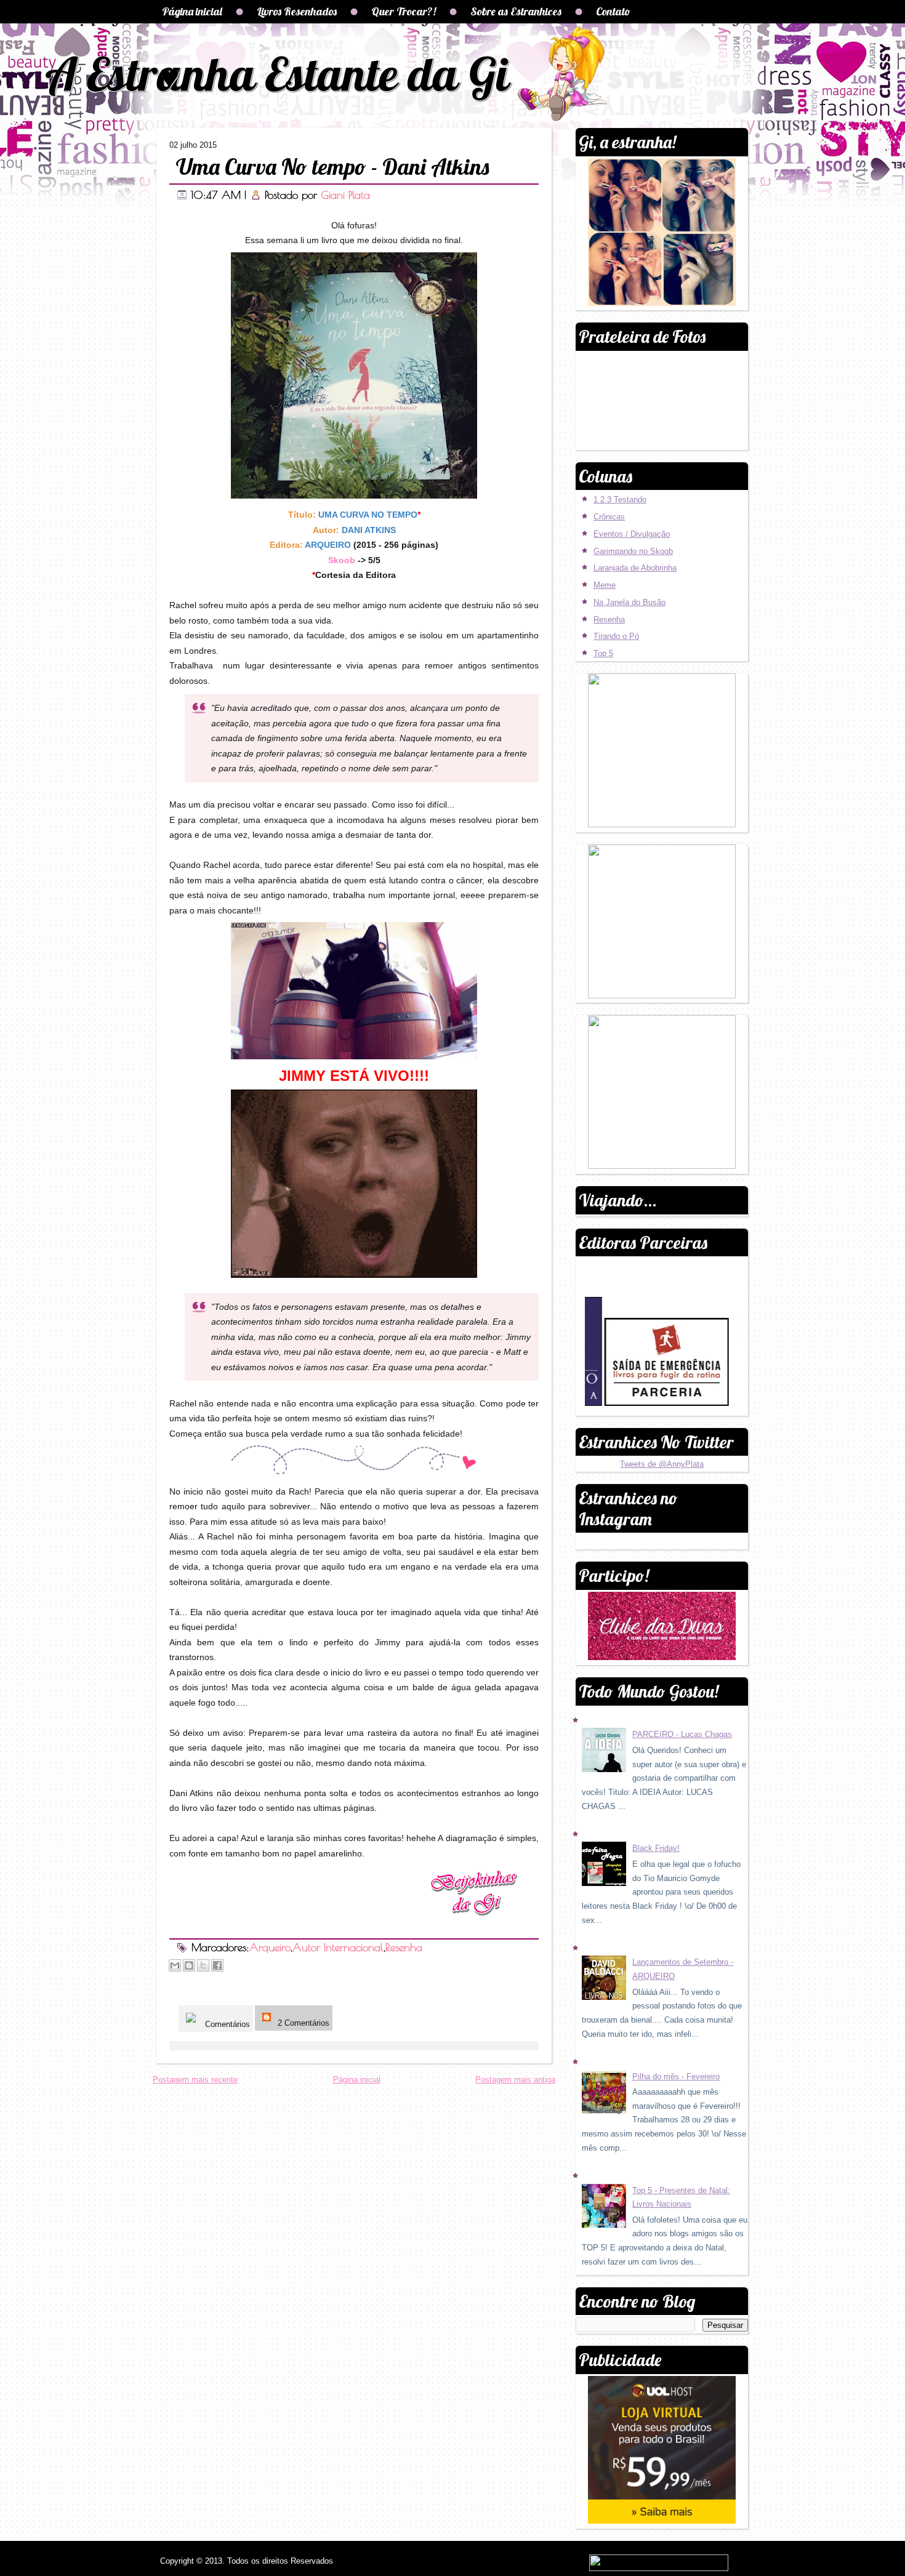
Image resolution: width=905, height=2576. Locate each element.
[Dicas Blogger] (600, 1403)
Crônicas (609, 517)
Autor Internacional (338, 1947)
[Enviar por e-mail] (175, 1965)
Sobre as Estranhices (516, 11)
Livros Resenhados (297, 11)
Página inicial (192, 11)
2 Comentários (302, 2023)
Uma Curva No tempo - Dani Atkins (332, 167)
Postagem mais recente (195, 2080)
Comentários (226, 2024)
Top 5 (603, 653)
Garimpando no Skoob (633, 551)
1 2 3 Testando (620, 500)
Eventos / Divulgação (632, 534)
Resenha (404, 1947)
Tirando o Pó (616, 636)
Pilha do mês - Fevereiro (676, 2076)
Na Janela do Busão (629, 602)
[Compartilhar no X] (203, 1965)
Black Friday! (656, 1848)
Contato (613, 11)
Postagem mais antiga (515, 2080)
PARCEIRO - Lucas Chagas (682, 1734)
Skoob (342, 560)
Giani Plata (345, 195)
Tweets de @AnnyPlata (662, 1464)
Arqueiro (270, 1947)
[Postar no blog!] (189, 1965)
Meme (605, 585)
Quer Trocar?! (404, 11)
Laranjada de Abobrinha (635, 568)
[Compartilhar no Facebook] (217, 1965)
